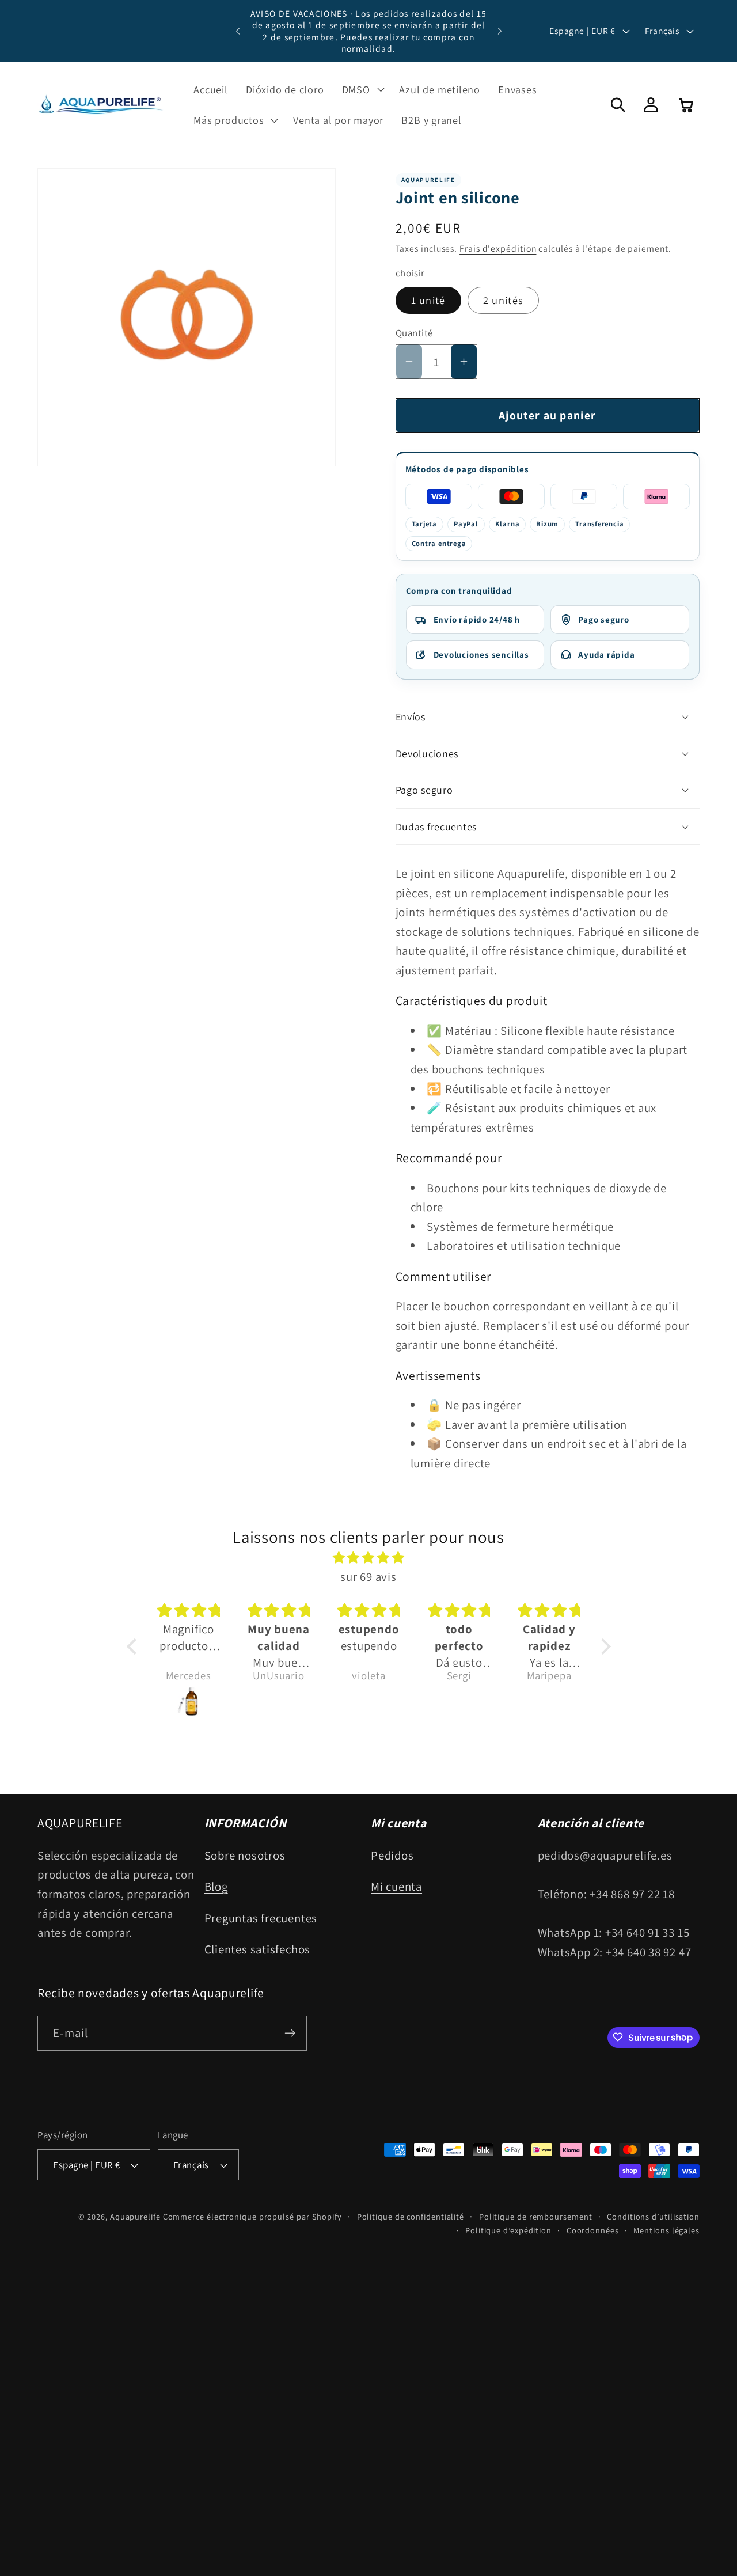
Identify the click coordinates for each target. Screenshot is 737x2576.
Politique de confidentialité (411, 2216)
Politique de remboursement (536, 2216)
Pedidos (392, 1855)
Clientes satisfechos (258, 1949)
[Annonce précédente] (238, 31)
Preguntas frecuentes (261, 1918)
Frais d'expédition (498, 248)
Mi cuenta (396, 1886)
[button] (362, 89)
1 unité (428, 300)
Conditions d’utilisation (653, 2216)
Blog (216, 1886)
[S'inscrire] (290, 2033)
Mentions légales (666, 2230)
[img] (369, 1558)
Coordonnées (593, 2230)
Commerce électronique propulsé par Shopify (252, 2216)
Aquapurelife (135, 2216)
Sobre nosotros (245, 1855)
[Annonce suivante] (500, 31)
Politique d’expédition (508, 2230)
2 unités (503, 300)
